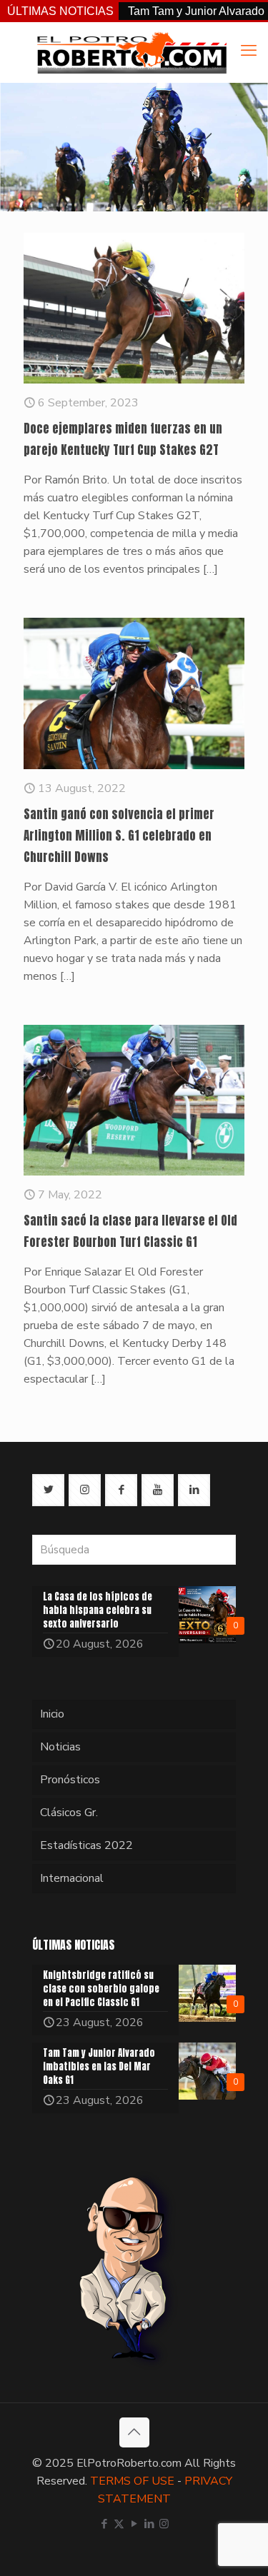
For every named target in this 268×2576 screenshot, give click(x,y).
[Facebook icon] (104, 2524)
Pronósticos (70, 1780)
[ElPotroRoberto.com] (131, 52)
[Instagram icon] (164, 2524)
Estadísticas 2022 (86, 1845)
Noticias (60, 1747)
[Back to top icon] (134, 2432)
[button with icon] (48, 1490)
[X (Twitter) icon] (119, 2524)
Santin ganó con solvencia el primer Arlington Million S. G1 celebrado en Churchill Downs (119, 836)
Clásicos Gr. (69, 1813)
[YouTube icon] (134, 2524)
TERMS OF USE (132, 2481)
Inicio (52, 1714)
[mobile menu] (249, 51)
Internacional (72, 1878)
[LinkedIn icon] (149, 2524)
